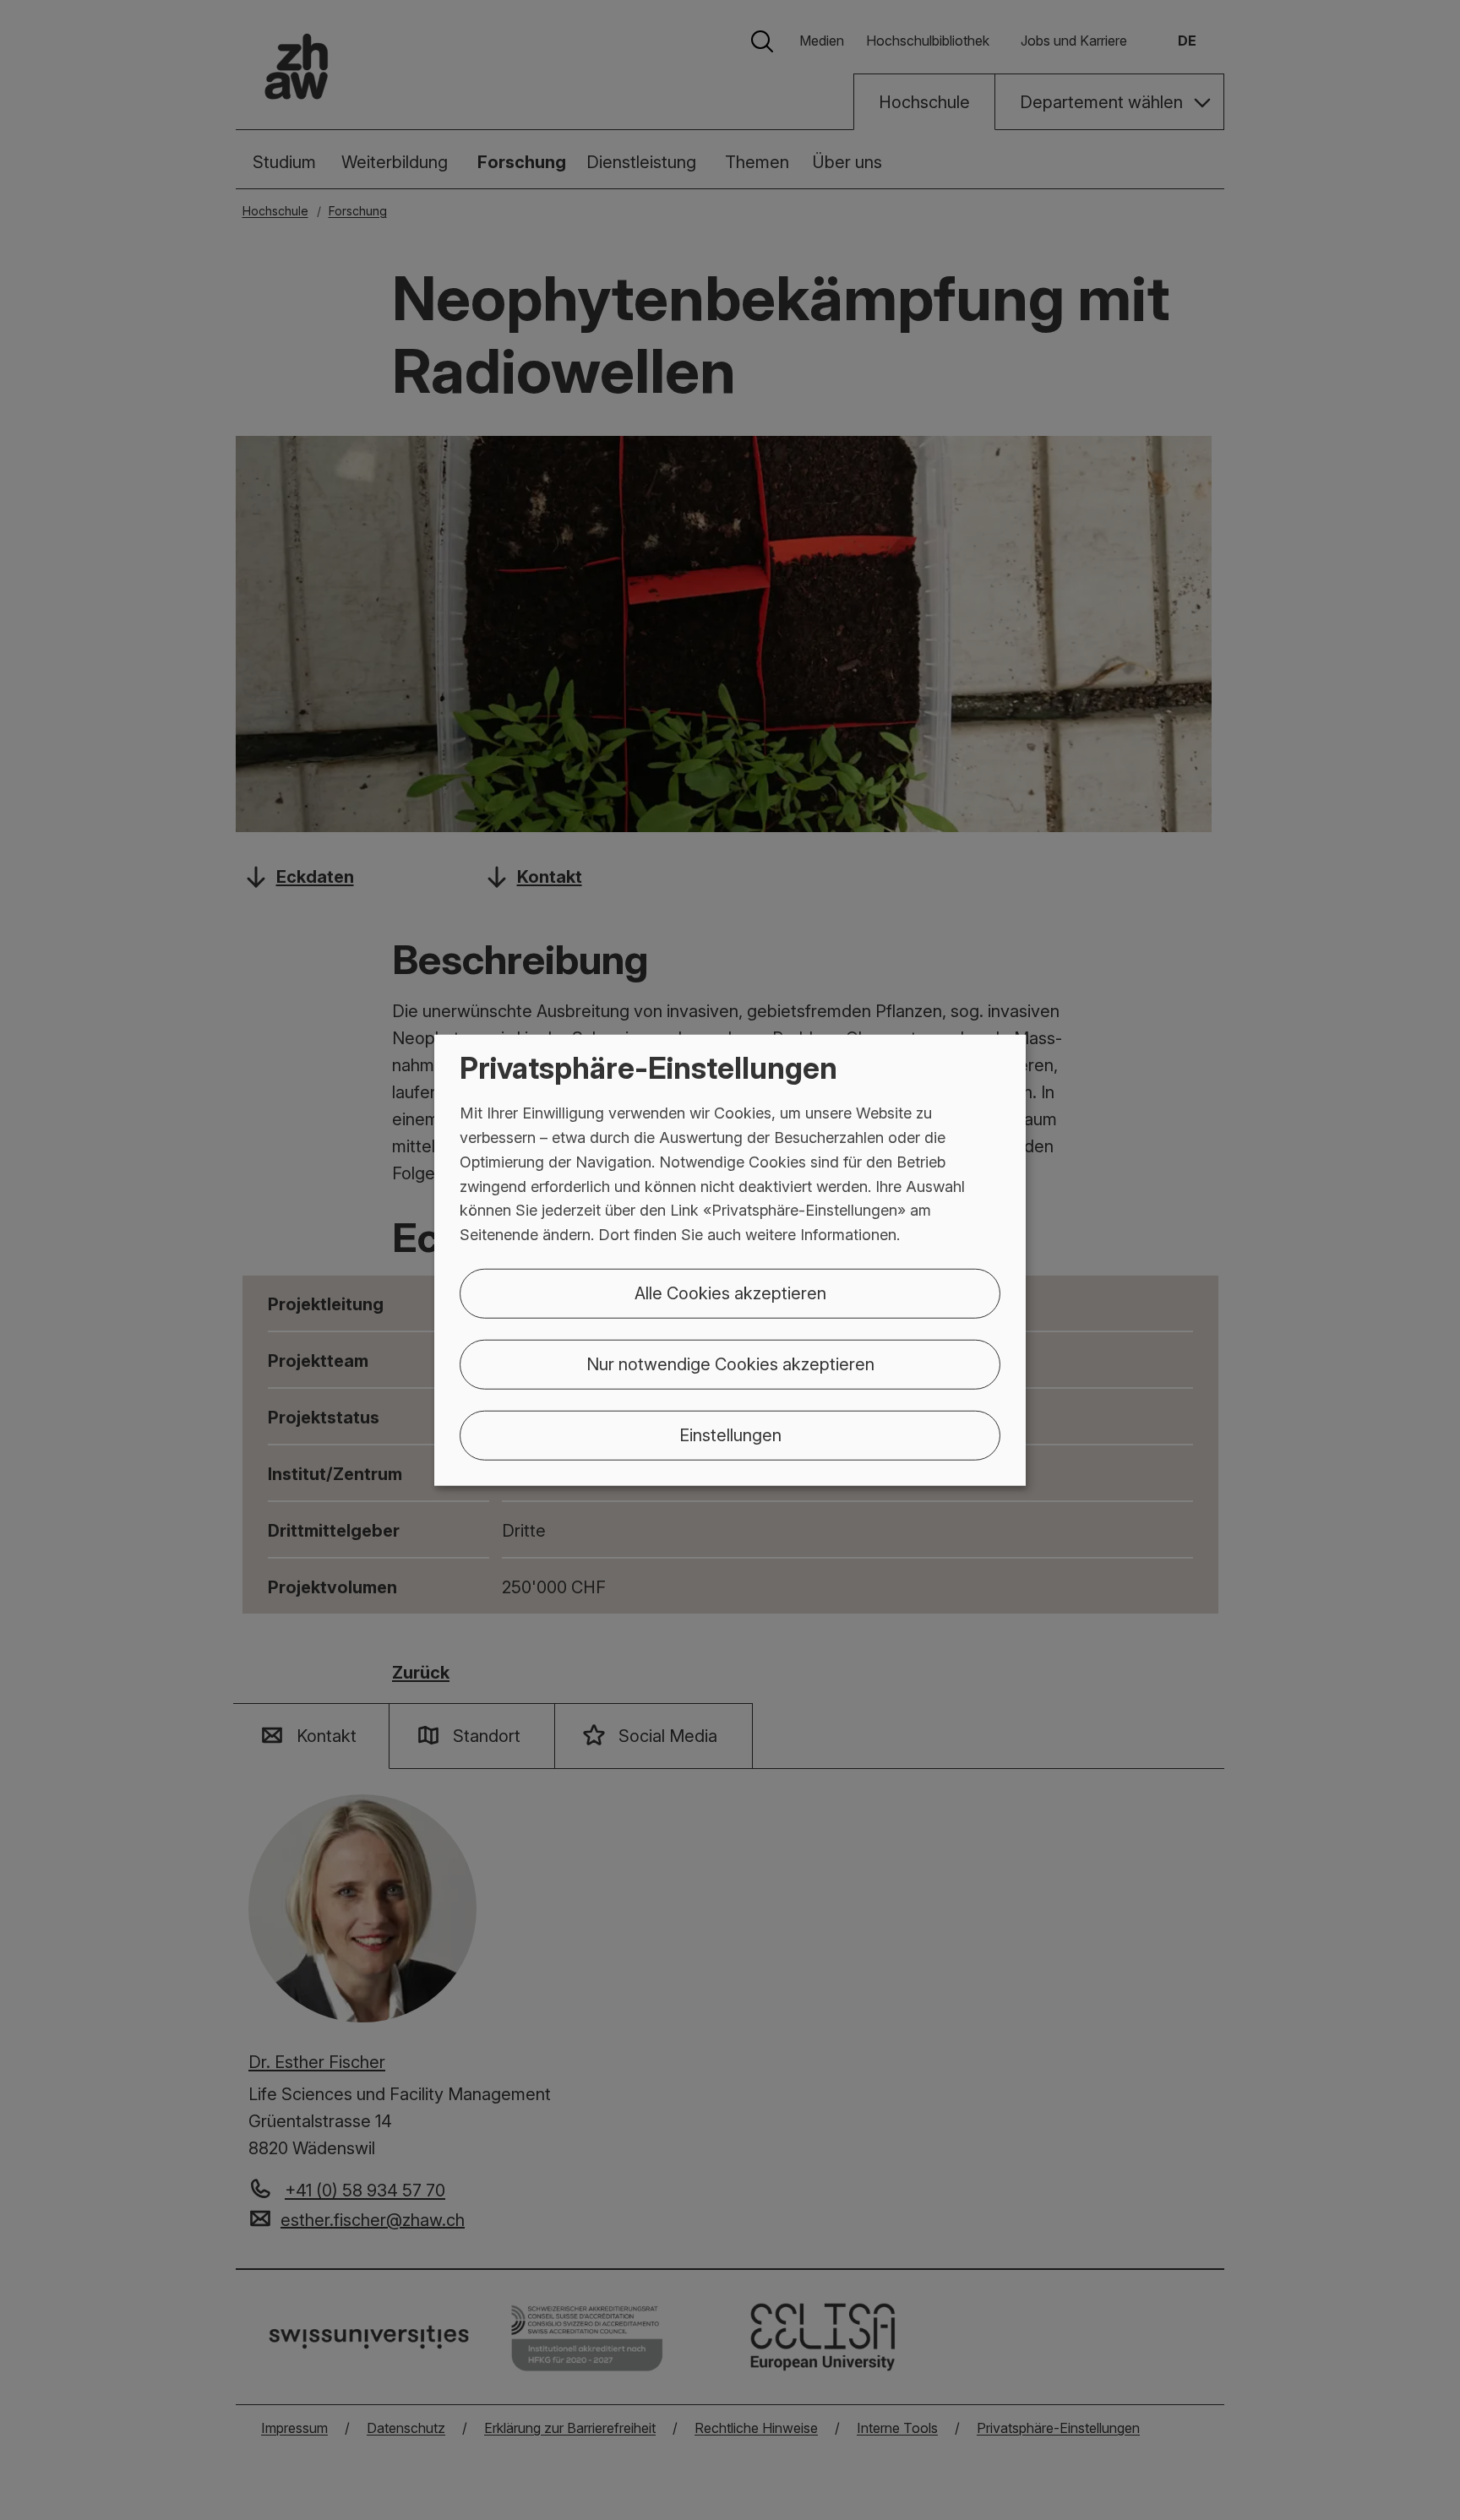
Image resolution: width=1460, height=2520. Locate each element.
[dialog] (730, 1260)
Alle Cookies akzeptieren (730, 1293)
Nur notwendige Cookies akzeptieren (730, 1364)
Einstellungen (730, 1435)
